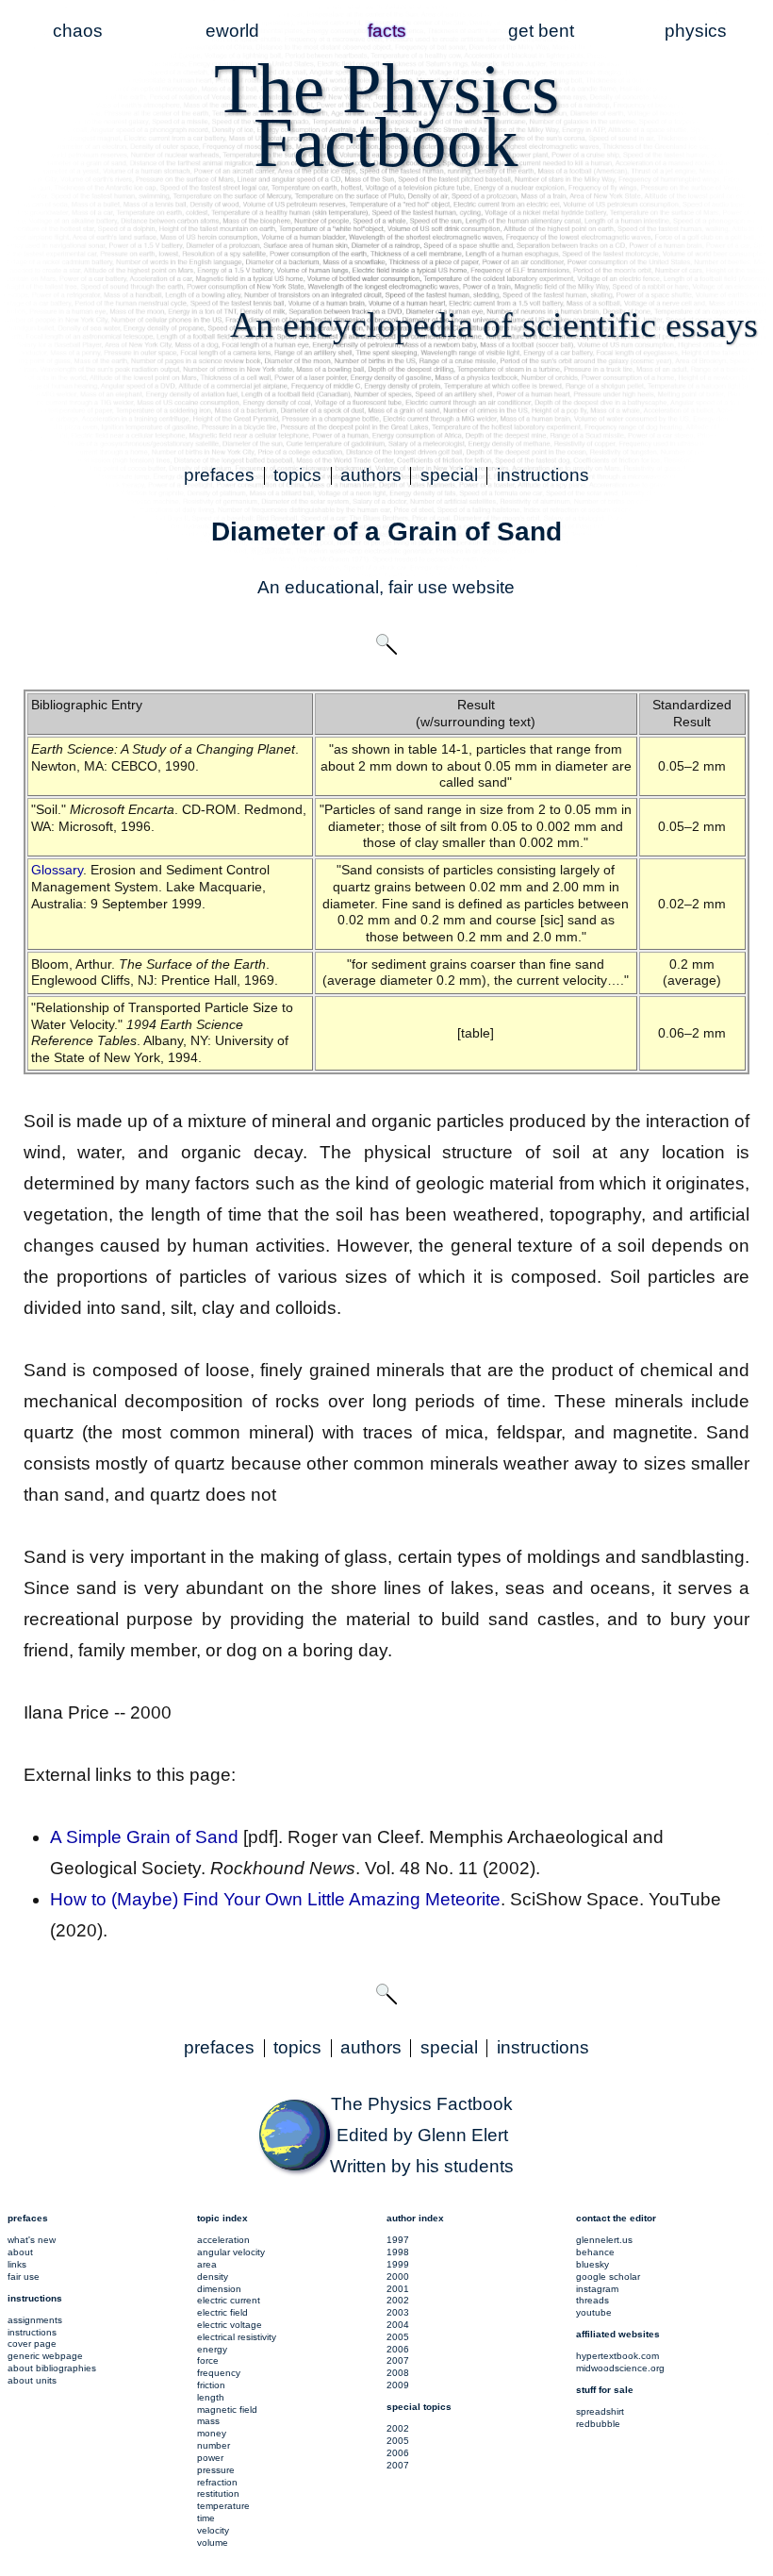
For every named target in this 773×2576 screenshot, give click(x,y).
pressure (216, 2470)
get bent (541, 31)
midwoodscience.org (620, 2368)
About (20, 2252)
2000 (398, 2277)
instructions (543, 475)
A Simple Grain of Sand (144, 1837)
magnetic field (227, 2410)
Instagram (597, 2289)
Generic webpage (45, 2356)
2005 (398, 2337)
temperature (223, 2506)
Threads (592, 2300)
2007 (398, 2360)
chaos (78, 31)
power (210, 2458)
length (211, 2397)
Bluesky (592, 2264)
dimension (219, 2289)
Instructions (32, 2332)
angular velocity (231, 2252)
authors (371, 475)
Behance (595, 2252)
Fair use (24, 2277)
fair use (418, 587)
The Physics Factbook (422, 2104)
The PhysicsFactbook (386, 115)
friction (211, 2385)
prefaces (219, 475)
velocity (213, 2530)
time (206, 2518)
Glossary (57, 870)
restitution (218, 2493)
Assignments (35, 2320)
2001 (398, 2289)
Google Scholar (608, 2277)
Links (17, 2264)
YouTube (594, 2312)
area (207, 2264)
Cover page (32, 2343)
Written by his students (422, 2166)
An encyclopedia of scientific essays (494, 324)
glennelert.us (604, 2240)
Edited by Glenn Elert (422, 2135)
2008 (398, 2373)
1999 (398, 2264)
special (449, 475)
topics (297, 475)
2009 (398, 2385)
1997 (398, 2240)
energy (212, 2349)
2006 (398, 2349)
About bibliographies (52, 2368)
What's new (32, 2240)
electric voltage (230, 2325)
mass (208, 2421)
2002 (398, 2300)
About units (32, 2380)
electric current (229, 2300)
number (214, 2445)
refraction (217, 2482)
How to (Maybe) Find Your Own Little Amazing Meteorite (275, 1899)
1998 (398, 2252)
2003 (398, 2312)
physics (696, 31)
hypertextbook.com (617, 2356)
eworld (232, 31)
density (213, 2277)
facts (387, 31)
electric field (222, 2312)
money (212, 2433)
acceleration (223, 2240)
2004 (398, 2325)
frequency (219, 2373)
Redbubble (598, 2424)
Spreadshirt (600, 2411)
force (208, 2360)
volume (213, 2543)
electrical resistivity (237, 2337)
